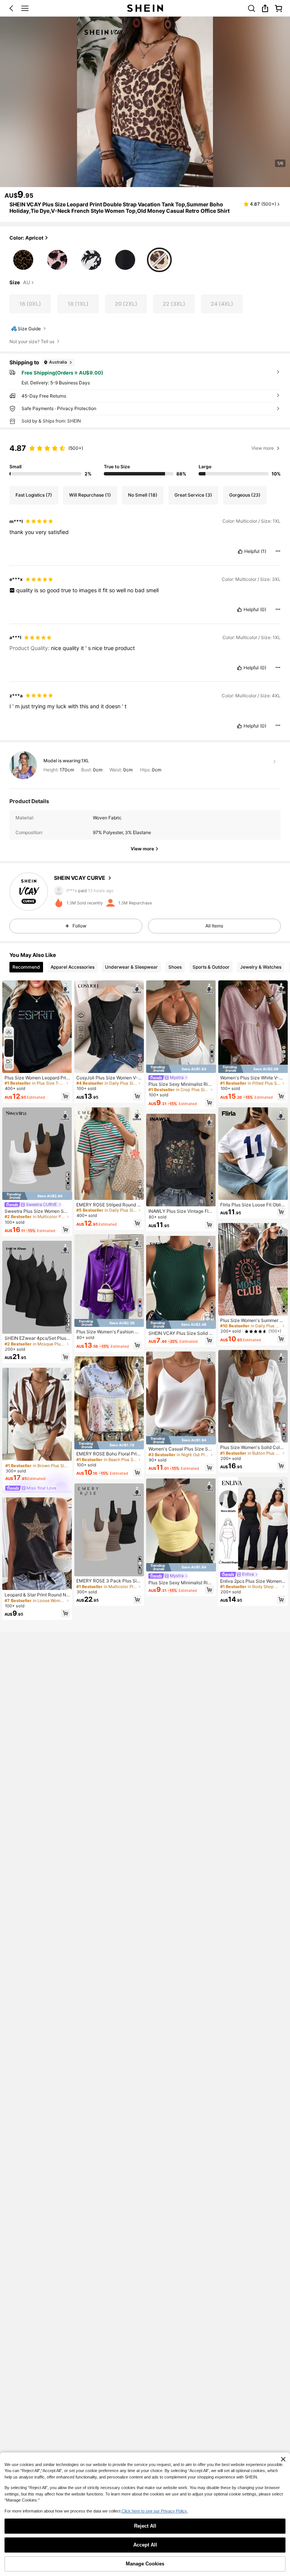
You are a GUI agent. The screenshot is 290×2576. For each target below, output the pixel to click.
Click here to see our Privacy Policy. (155, 2511)
